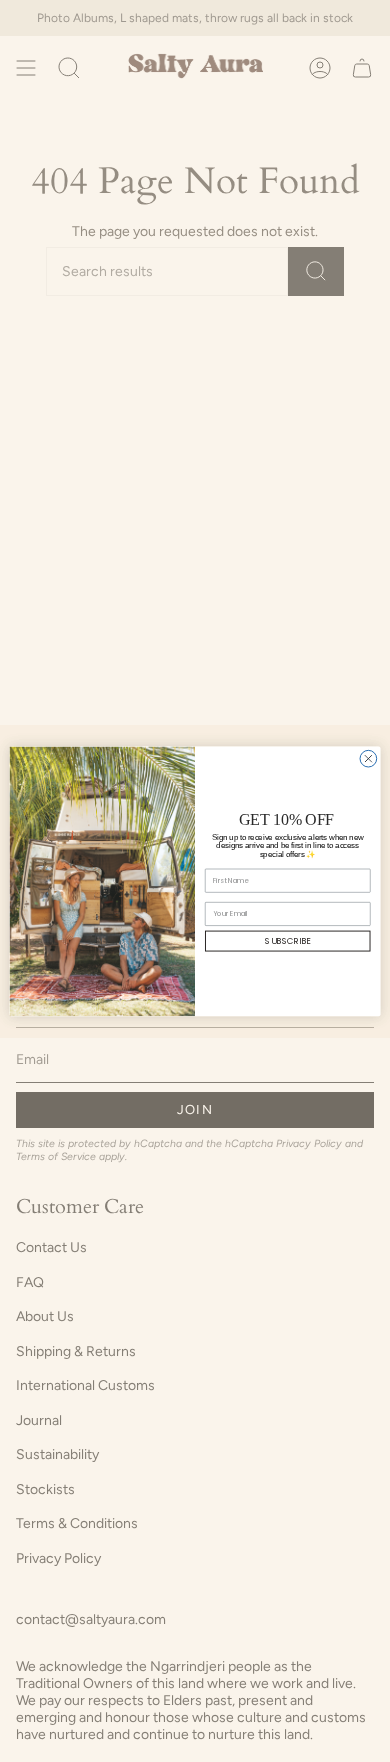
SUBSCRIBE (287, 941)
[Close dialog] (368, 758)
